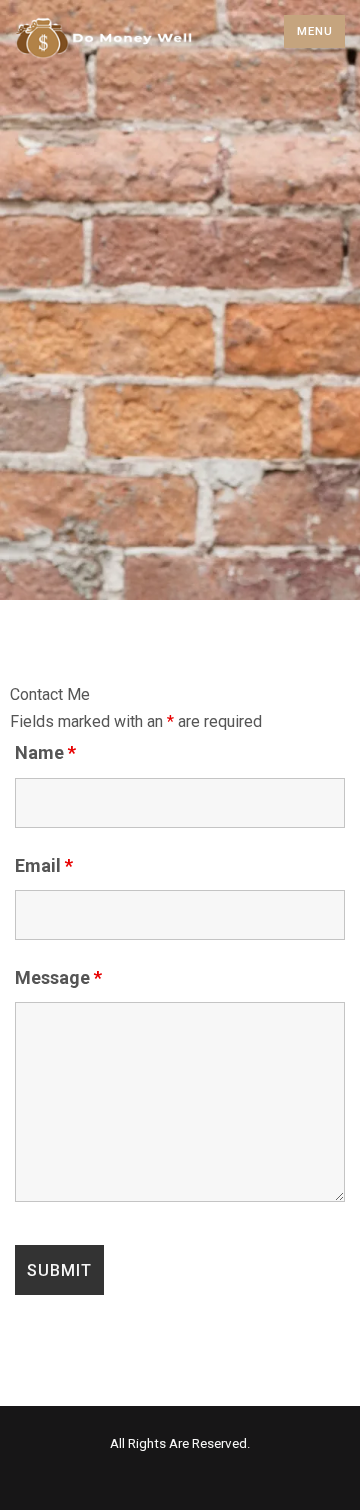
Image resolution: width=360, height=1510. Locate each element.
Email (44, 865)
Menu (315, 31)
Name (45, 752)
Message (58, 977)
